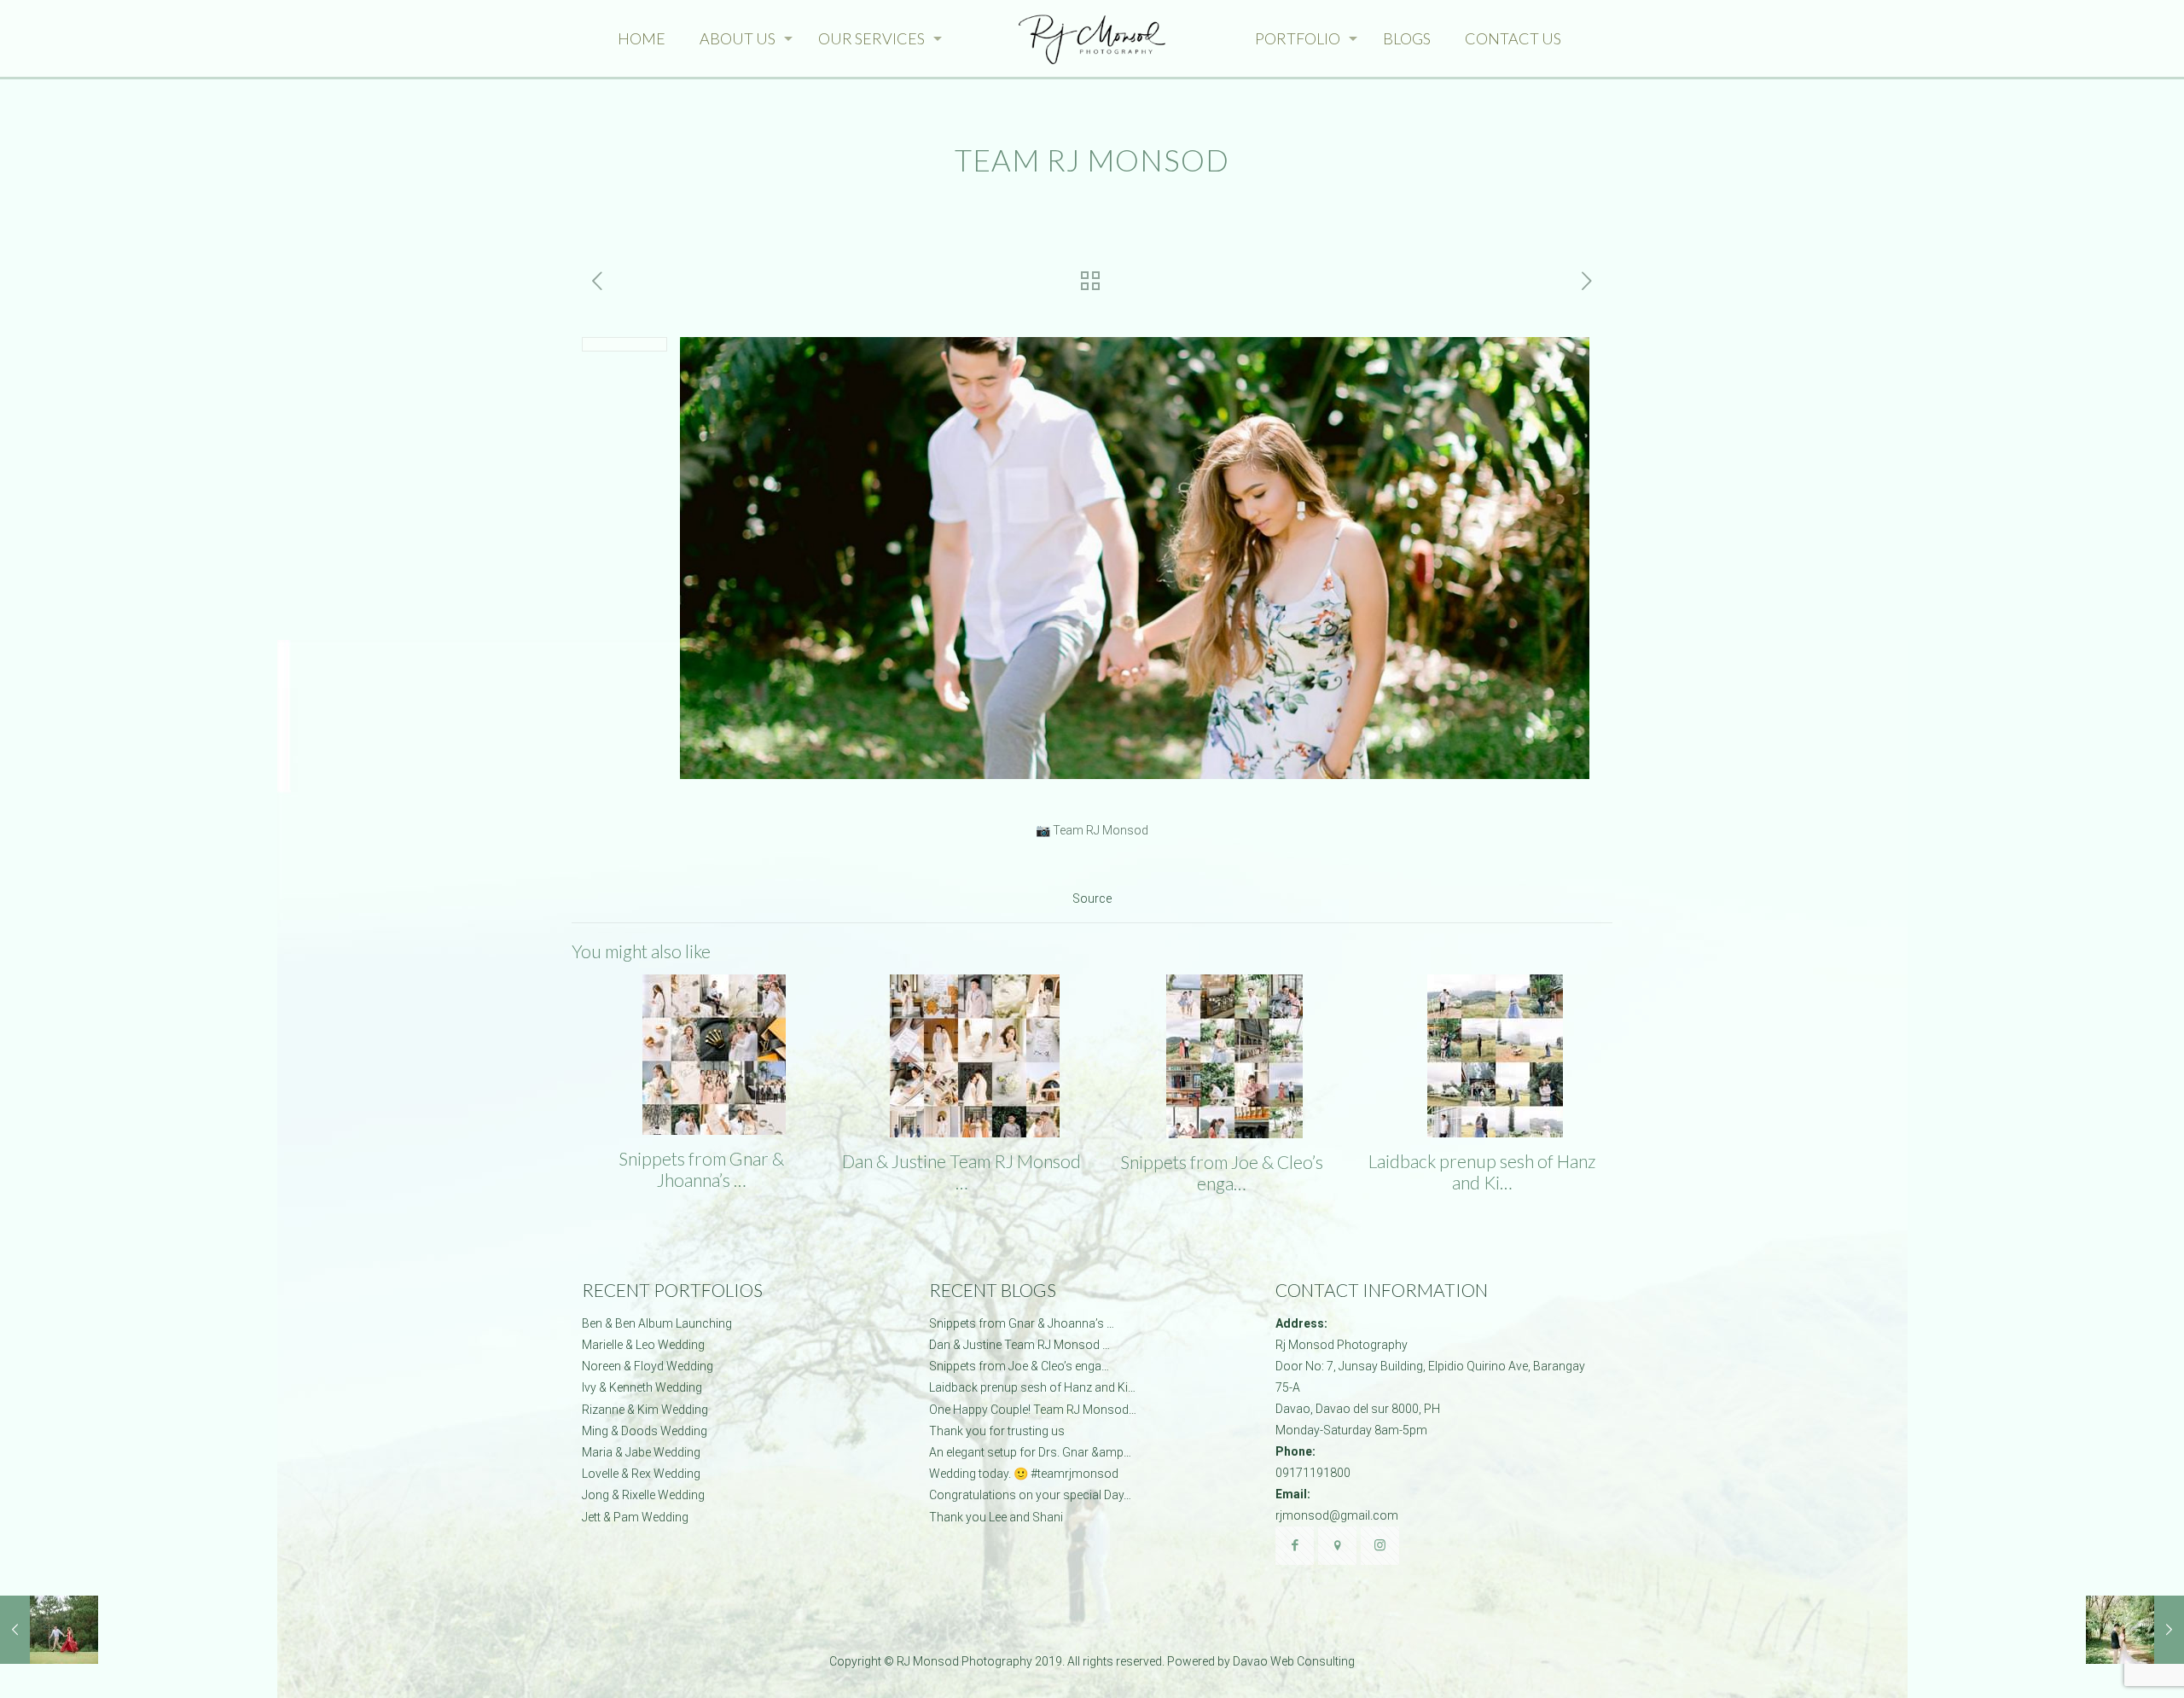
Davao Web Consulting (1294, 1661)
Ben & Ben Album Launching (657, 1323)
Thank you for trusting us (997, 1431)
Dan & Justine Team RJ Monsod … (961, 1172)
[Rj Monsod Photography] (1092, 38)
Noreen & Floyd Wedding (648, 1366)
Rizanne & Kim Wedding (645, 1410)
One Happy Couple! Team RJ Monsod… (1033, 1410)
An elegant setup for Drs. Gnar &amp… (1030, 1452)
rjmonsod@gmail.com (1337, 1515)
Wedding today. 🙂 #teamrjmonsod (1024, 1474)
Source (1092, 898)
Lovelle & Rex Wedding (641, 1474)
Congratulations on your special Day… (1030, 1495)
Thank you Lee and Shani (996, 1517)
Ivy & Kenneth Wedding (642, 1387)
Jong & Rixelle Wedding (643, 1495)
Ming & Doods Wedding (645, 1431)
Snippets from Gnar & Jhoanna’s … (701, 1169)
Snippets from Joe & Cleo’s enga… (1222, 1172)
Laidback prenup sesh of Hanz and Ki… (1482, 1172)
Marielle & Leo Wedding (643, 1345)
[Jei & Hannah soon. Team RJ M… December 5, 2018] (49, 1630)
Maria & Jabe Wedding (641, 1452)
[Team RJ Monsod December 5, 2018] (2135, 1630)
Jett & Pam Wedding (635, 1517)
